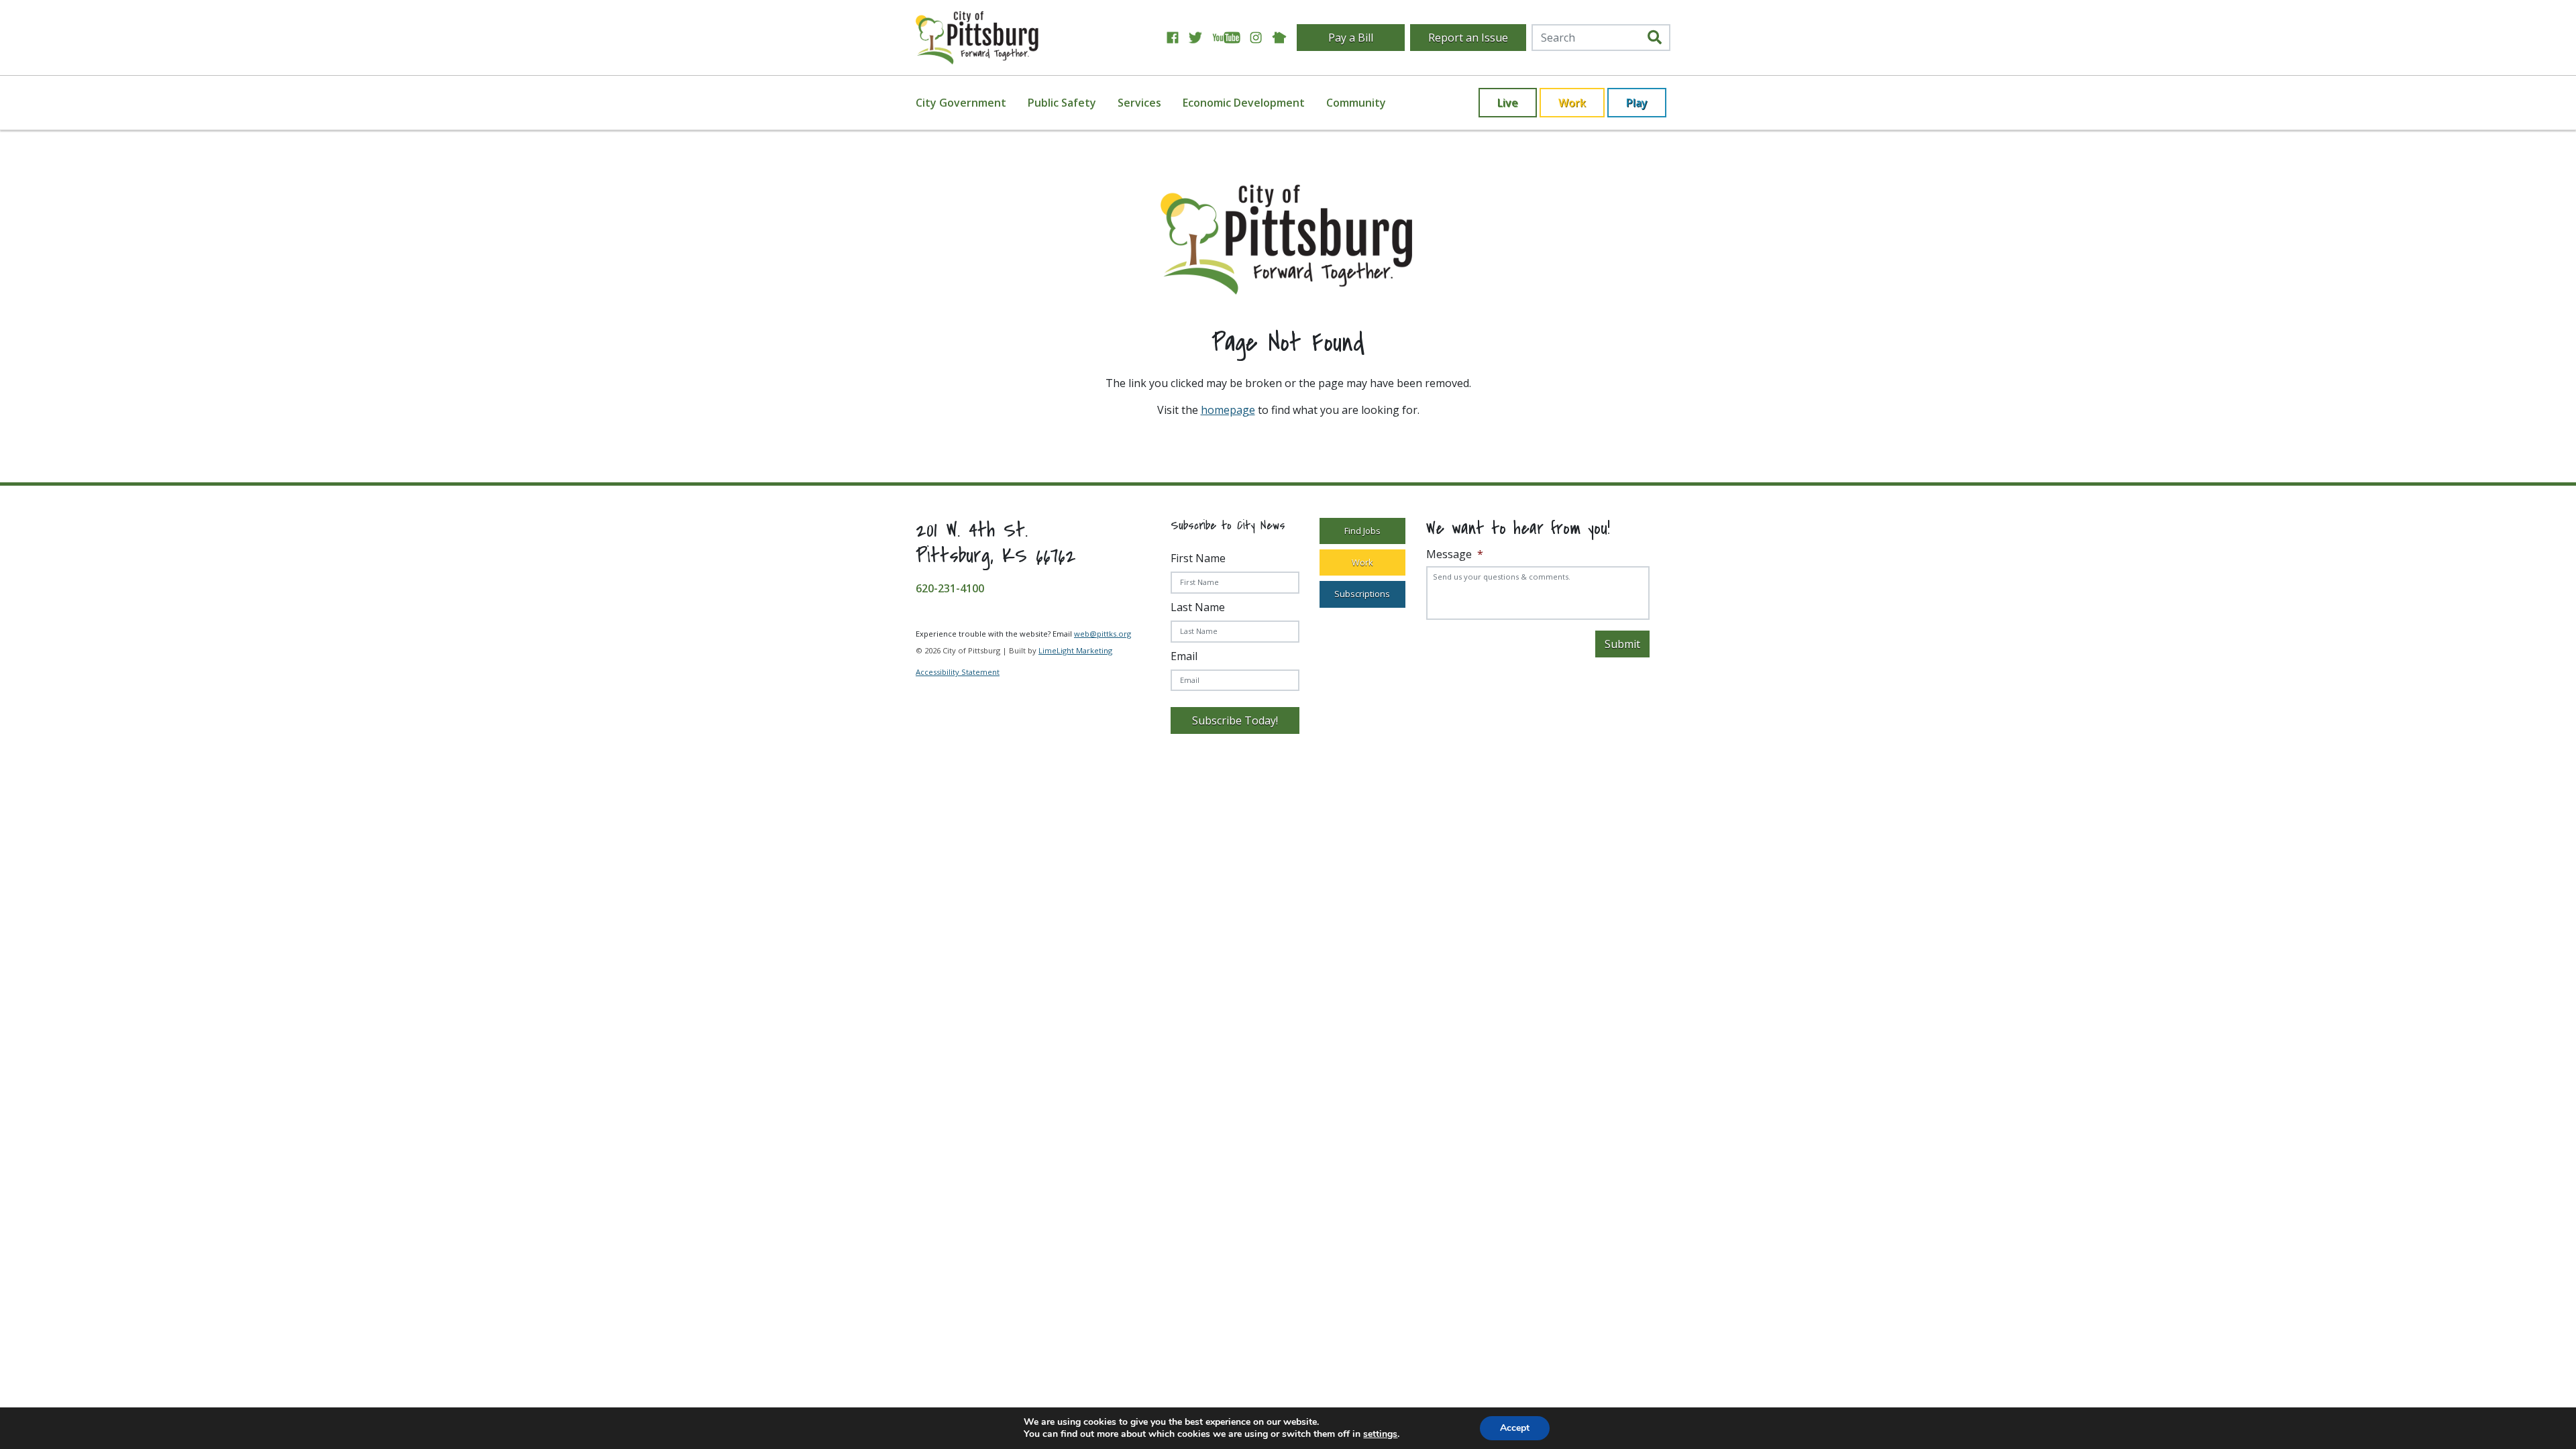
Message (1455, 554)
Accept (1515, 1428)
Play (1637, 103)
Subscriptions (1362, 594)
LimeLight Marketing (1075, 650)
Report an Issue (1468, 38)
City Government (961, 103)
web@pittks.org (1103, 634)
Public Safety (1062, 103)
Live (1508, 103)
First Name (1198, 558)
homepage (1228, 410)
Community (1356, 103)
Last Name (1198, 607)
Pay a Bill (1351, 38)
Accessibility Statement (958, 672)
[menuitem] (969, 103)
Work (1572, 103)
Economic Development (1244, 103)
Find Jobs (1362, 531)
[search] (1655, 38)
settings (1380, 1434)
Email (1184, 656)
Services (1139, 103)
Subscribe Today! (1235, 720)
